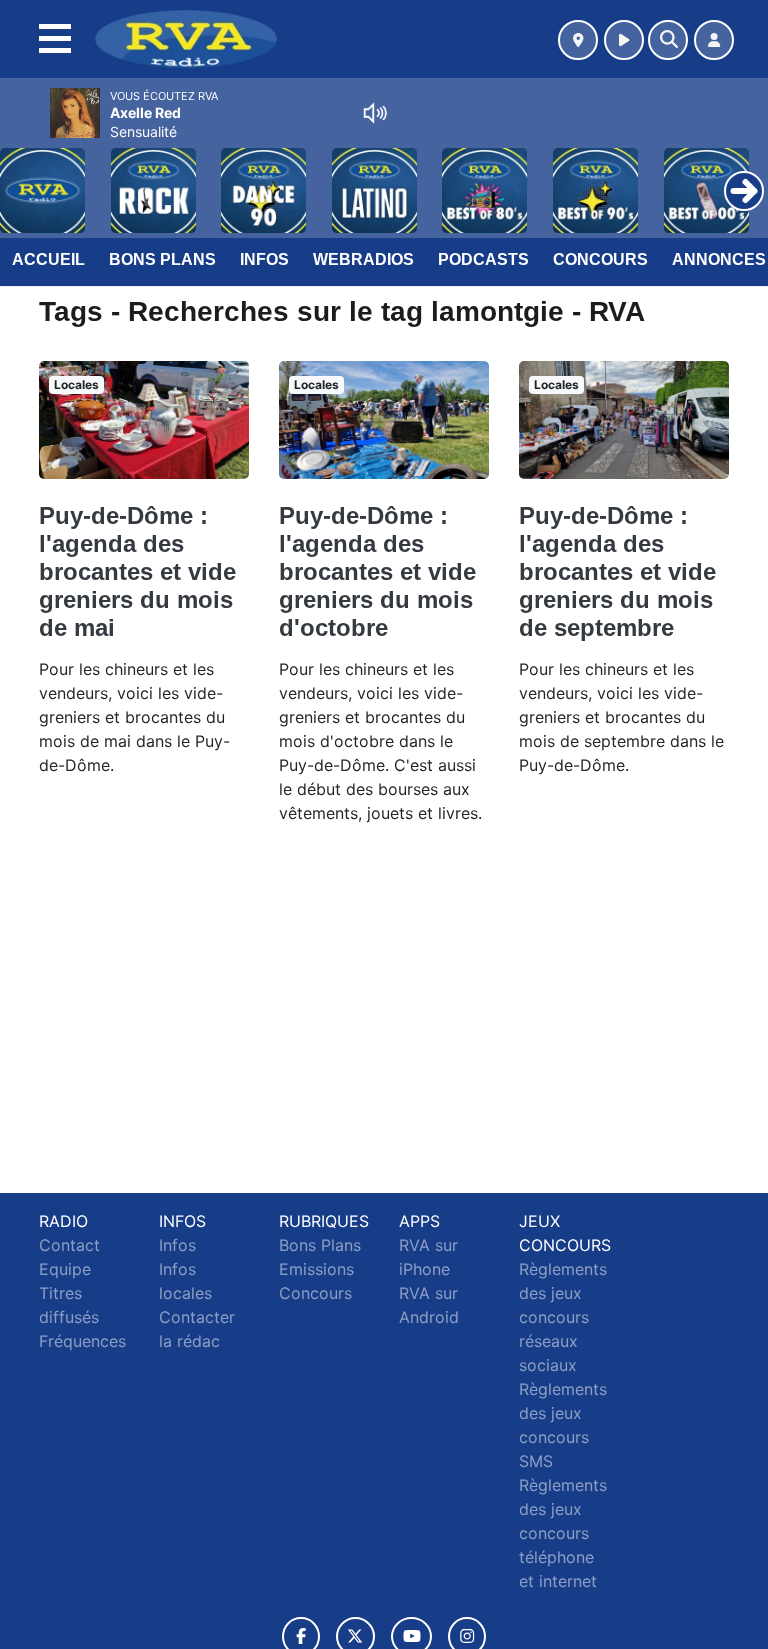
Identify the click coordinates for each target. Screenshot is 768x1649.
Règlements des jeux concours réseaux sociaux (563, 1317)
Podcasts (483, 259)
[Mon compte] (714, 40)
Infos (264, 259)
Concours (600, 259)
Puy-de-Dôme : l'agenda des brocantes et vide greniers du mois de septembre (617, 571)
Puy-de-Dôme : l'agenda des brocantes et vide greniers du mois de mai (137, 571)
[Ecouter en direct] (624, 40)
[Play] (26, 176)
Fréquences (82, 1341)
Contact (69, 1245)
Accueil (48, 259)
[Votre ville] (578, 40)
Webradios (363, 259)
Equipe (65, 1269)
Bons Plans (162, 259)
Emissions (316, 1269)
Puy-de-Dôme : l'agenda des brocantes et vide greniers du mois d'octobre (377, 571)
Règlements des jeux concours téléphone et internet (563, 1533)
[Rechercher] (668, 40)
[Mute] (375, 113)
